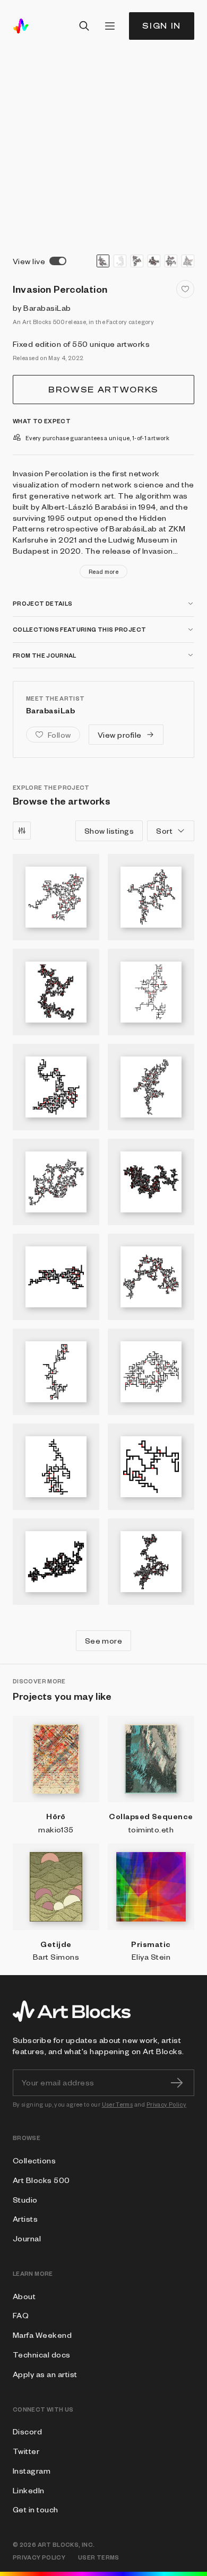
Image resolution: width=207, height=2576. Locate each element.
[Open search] (84, 26)
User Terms (118, 2104)
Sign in (162, 26)
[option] (103, 261)
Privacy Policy (166, 2104)
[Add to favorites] (185, 289)
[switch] (58, 261)
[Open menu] (110, 26)
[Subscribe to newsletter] (177, 2083)
